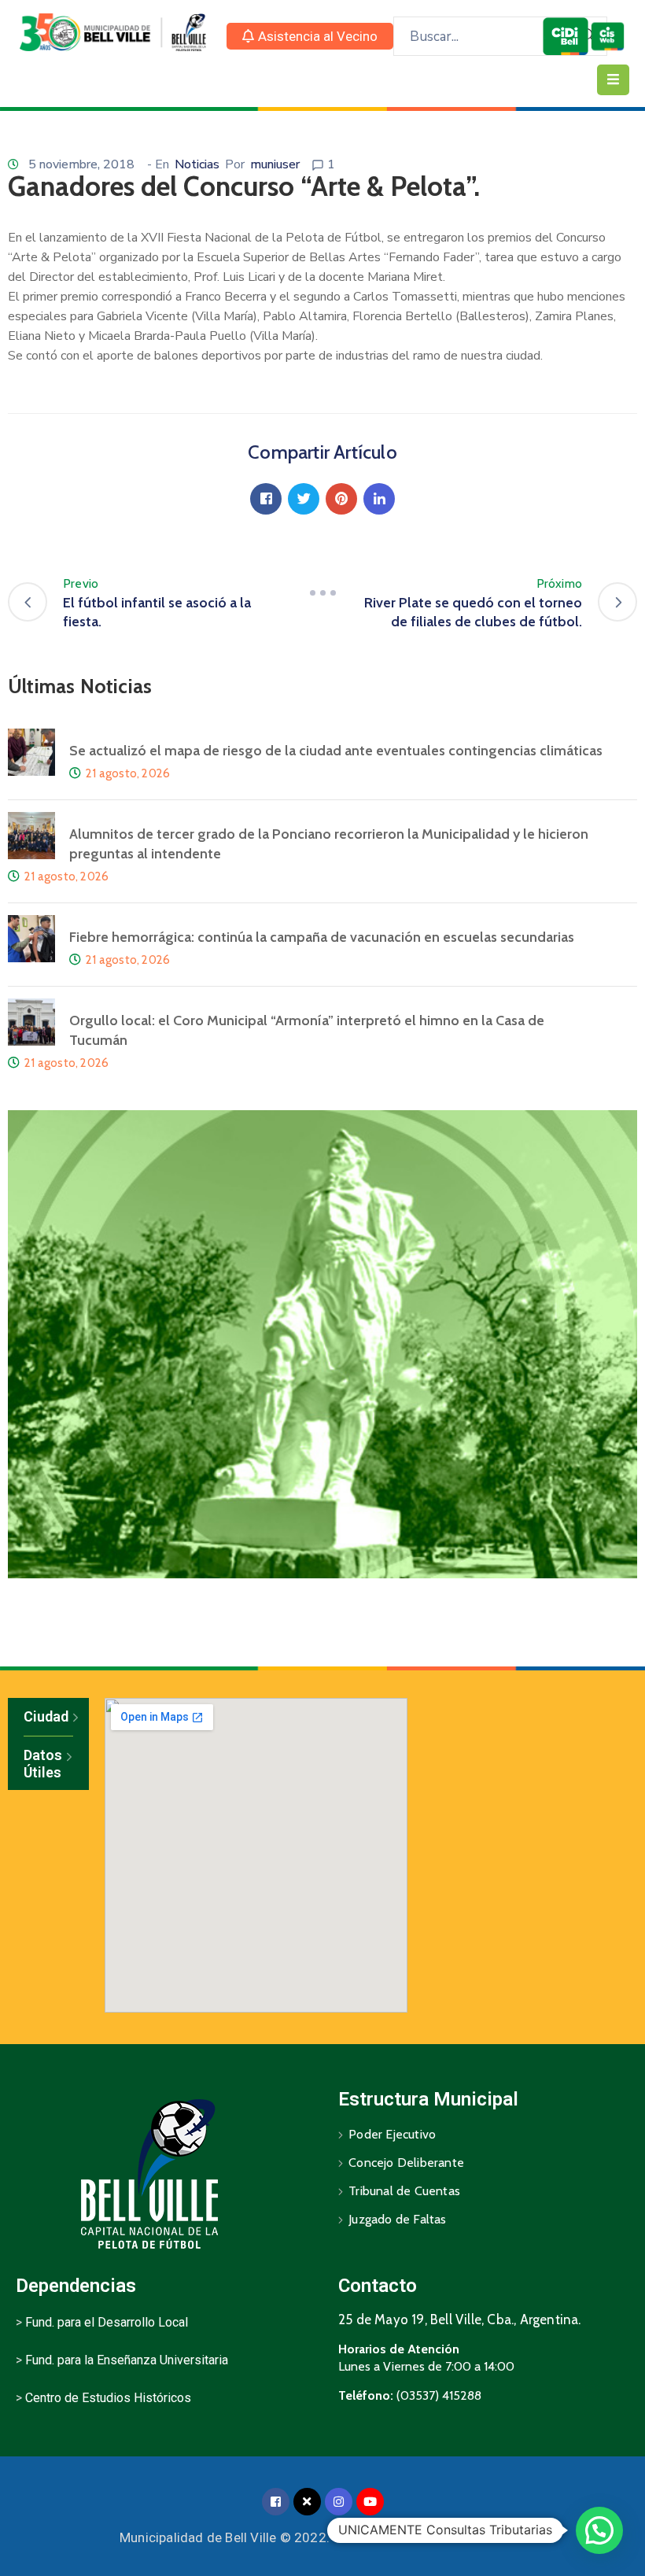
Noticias (197, 164)
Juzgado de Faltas (397, 2219)
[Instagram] (339, 2502)
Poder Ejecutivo (392, 2134)
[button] (310, 36)
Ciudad (46, 1716)
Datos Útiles (43, 1764)
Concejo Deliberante (406, 2163)
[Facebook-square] (276, 2502)
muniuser (275, 164)
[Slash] (322, 593)
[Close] (307, 2502)
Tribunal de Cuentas (404, 2191)
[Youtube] (370, 2502)
